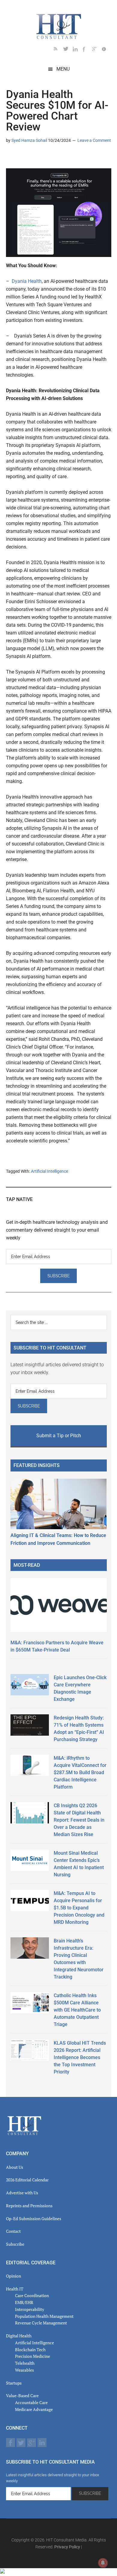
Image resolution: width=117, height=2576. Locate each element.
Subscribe (15, 2244)
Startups (14, 2383)
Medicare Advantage (34, 2409)
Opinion (13, 2276)
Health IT (15, 2289)
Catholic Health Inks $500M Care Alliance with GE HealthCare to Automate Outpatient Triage (77, 2010)
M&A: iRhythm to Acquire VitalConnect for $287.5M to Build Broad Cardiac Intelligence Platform (80, 1772)
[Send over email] (40, 158)
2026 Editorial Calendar (27, 2180)
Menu (63, 69)
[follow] (68, 50)
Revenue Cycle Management (41, 2323)
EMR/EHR (24, 2302)
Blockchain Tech (30, 2350)
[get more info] (106, 50)
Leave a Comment (94, 140)
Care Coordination (32, 2295)
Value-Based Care (22, 2396)
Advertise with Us (22, 2193)
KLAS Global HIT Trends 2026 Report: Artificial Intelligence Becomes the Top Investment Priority (80, 2057)
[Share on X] (20, 158)
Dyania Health (27, 281)
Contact (13, 2231)
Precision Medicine (33, 2356)
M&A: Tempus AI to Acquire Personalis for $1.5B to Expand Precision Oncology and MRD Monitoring (79, 1908)
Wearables (24, 2370)
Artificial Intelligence (49, 1171)
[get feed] (58, 50)
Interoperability (30, 2309)
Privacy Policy (67, 2547)
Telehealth (25, 2363)
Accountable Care (31, 2402)
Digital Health (19, 2336)
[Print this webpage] (49, 158)
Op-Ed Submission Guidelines (34, 2218)
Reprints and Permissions (29, 2206)
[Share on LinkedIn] (11, 158)
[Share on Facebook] (30, 158)
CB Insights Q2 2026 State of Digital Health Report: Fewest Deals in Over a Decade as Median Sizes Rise (79, 1820)
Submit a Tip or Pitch (59, 1436)
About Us (15, 2167)
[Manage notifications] (103, 2563)
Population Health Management (44, 2316)
